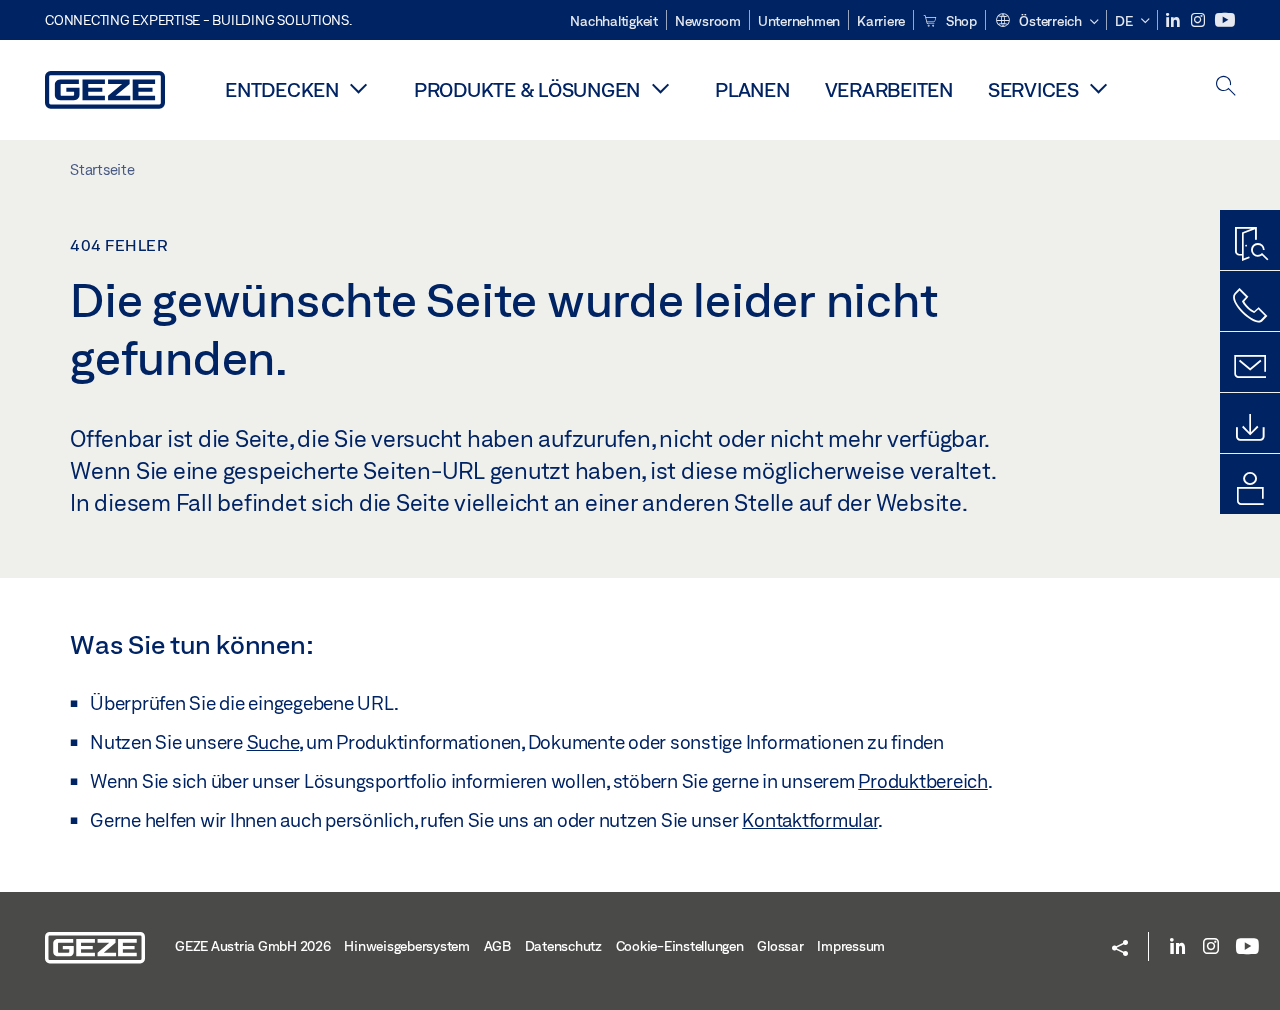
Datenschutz (563, 946)
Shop (960, 21)
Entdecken (282, 89)
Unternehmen (799, 21)
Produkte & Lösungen (527, 89)
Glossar (780, 946)
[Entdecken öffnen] (359, 88)
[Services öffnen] (1099, 88)
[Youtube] (1225, 20)
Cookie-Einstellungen (680, 946)
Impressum (851, 946)
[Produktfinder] (1250, 245)
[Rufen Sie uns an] (1250, 306)
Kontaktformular (809, 820)
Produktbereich (923, 781)
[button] (1046, 22)
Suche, (275, 742)
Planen (752, 89)
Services (1033, 89)
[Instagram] (1199, 20)
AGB (497, 946)
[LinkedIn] (1174, 20)
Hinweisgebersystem (407, 946)
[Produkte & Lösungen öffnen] (660, 88)
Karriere (881, 21)
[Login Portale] (1250, 489)
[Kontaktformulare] (1250, 367)
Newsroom (708, 21)
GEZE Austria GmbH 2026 (253, 946)
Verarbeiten (889, 89)
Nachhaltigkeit (614, 21)
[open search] (1226, 87)
